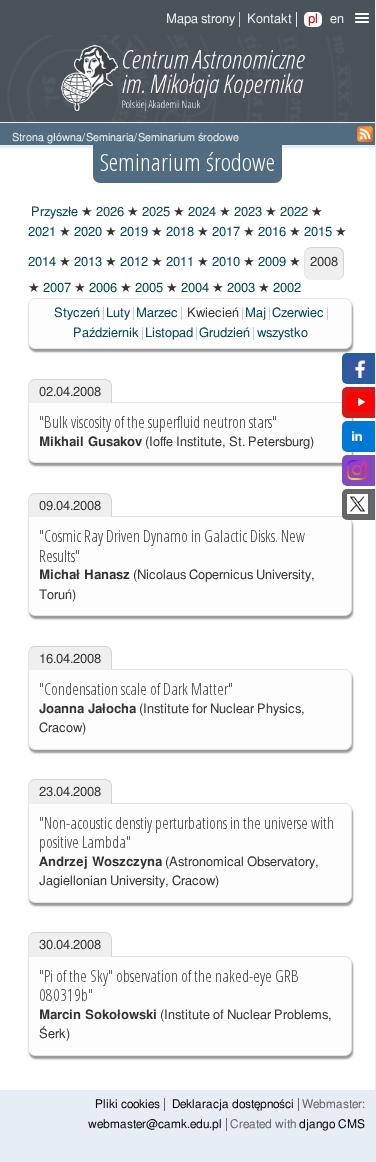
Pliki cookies (127, 1104)
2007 (55, 288)
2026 (108, 212)
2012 (132, 262)
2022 (292, 212)
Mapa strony (200, 19)
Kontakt (269, 19)
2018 (178, 232)
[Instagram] (357, 476)
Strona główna (47, 137)
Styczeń (77, 313)
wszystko (282, 333)
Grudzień (224, 333)
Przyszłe (53, 212)
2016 (270, 232)
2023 (246, 212)
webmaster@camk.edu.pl (155, 1124)
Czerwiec (298, 313)
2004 (193, 288)
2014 (42, 262)
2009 (270, 262)
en (337, 19)
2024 (200, 212)
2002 (285, 288)
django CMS (332, 1124)
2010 (224, 262)
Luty (118, 313)
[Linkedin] (357, 442)
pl (313, 19)
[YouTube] (361, 408)
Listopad (169, 333)
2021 (42, 232)
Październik (106, 333)
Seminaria (110, 137)
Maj (255, 313)
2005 (147, 288)
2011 (178, 262)
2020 (86, 232)
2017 (224, 232)
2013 (86, 262)
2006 (101, 288)
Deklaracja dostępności (233, 1104)
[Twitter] (357, 510)
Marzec (157, 313)
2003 (239, 288)
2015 (316, 232)
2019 (132, 232)
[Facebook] (357, 374)
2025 (154, 212)
